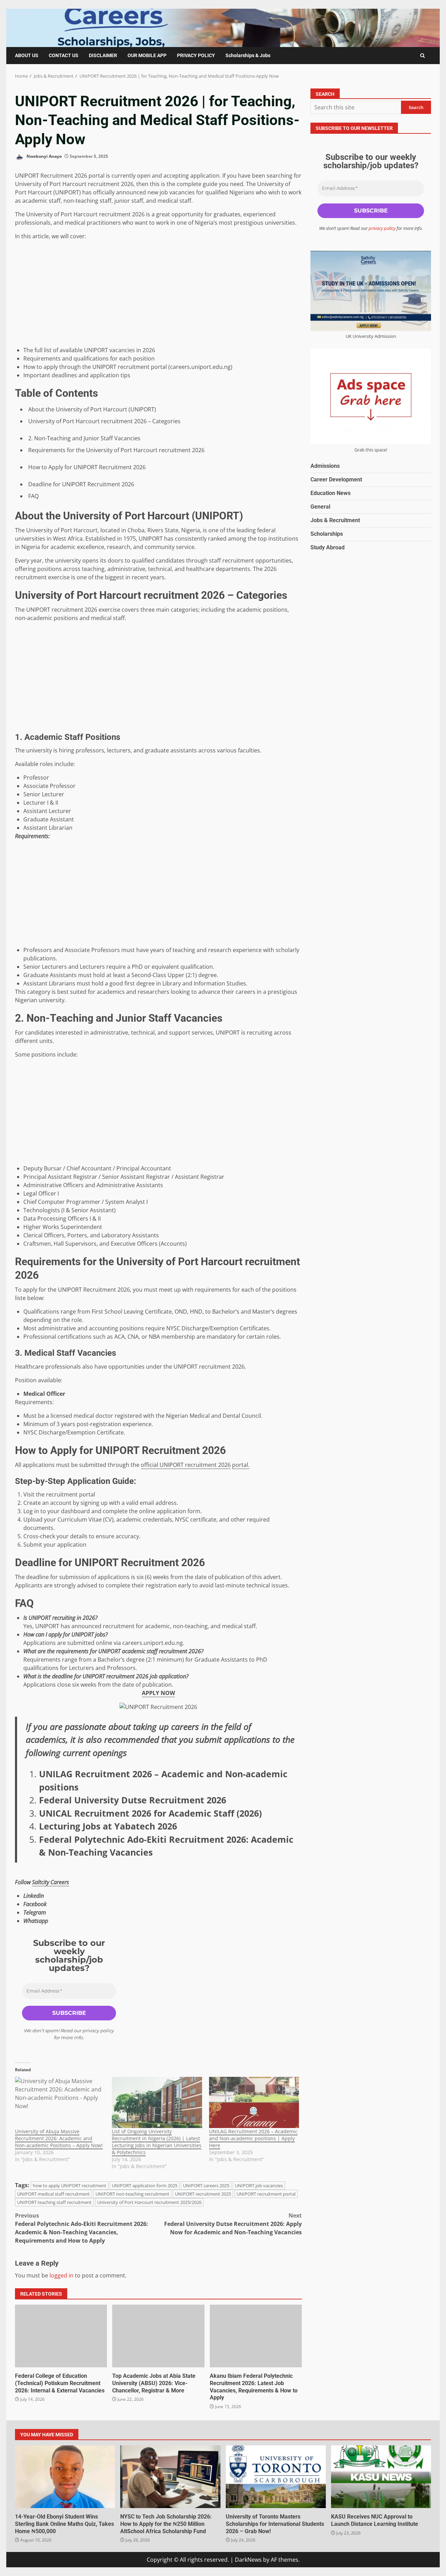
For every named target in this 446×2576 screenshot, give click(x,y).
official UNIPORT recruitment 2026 (186, 1465)
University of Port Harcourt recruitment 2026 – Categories (104, 421)
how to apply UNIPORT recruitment (70, 2186)
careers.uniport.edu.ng (153, 1643)
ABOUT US (27, 55)
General (320, 507)
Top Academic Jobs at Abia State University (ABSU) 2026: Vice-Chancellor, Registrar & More (158, 2336)
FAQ (33, 496)
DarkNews (248, 2560)
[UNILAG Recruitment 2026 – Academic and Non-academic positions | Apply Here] (254, 2103)
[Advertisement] (158, 294)
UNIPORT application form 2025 (145, 2186)
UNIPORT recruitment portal (266, 2194)
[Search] (422, 56)
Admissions (325, 466)
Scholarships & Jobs (248, 55)
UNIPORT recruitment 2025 (203, 2194)
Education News (330, 493)
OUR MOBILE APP (147, 55)
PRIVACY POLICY (196, 55)
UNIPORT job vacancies (259, 2186)
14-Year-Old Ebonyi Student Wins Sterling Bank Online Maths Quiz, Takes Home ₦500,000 (65, 2477)
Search (325, 94)
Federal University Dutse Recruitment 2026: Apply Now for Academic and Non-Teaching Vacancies (233, 2224)
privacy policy (98, 2030)
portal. (241, 1465)
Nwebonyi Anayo (44, 156)
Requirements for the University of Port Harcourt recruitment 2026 (116, 450)
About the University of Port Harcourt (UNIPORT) (92, 409)
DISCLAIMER (103, 55)
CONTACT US (64, 55)
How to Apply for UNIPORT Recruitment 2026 (87, 467)
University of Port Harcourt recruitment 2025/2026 (149, 2202)
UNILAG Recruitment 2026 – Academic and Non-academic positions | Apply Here (253, 2138)
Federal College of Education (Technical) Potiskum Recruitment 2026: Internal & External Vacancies (61, 2336)
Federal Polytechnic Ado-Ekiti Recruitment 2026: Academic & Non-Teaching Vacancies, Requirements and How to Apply (82, 2228)
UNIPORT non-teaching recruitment (132, 2194)
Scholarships (327, 534)
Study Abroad (328, 547)
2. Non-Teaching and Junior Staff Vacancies (84, 438)
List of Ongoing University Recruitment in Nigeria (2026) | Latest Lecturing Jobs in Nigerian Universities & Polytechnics (157, 2142)
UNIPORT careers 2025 (206, 2186)
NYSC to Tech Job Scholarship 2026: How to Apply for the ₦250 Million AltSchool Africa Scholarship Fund (170, 2477)
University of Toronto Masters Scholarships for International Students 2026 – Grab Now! (276, 2477)
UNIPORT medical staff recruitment (53, 2194)
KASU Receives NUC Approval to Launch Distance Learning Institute (381, 2477)
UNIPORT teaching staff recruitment (54, 2202)
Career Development (336, 479)
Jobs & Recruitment (335, 520)
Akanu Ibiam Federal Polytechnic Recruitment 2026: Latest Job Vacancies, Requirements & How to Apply (256, 2336)
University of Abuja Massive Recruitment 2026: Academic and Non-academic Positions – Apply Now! (59, 2138)
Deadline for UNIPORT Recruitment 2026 (81, 484)
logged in (61, 2275)
